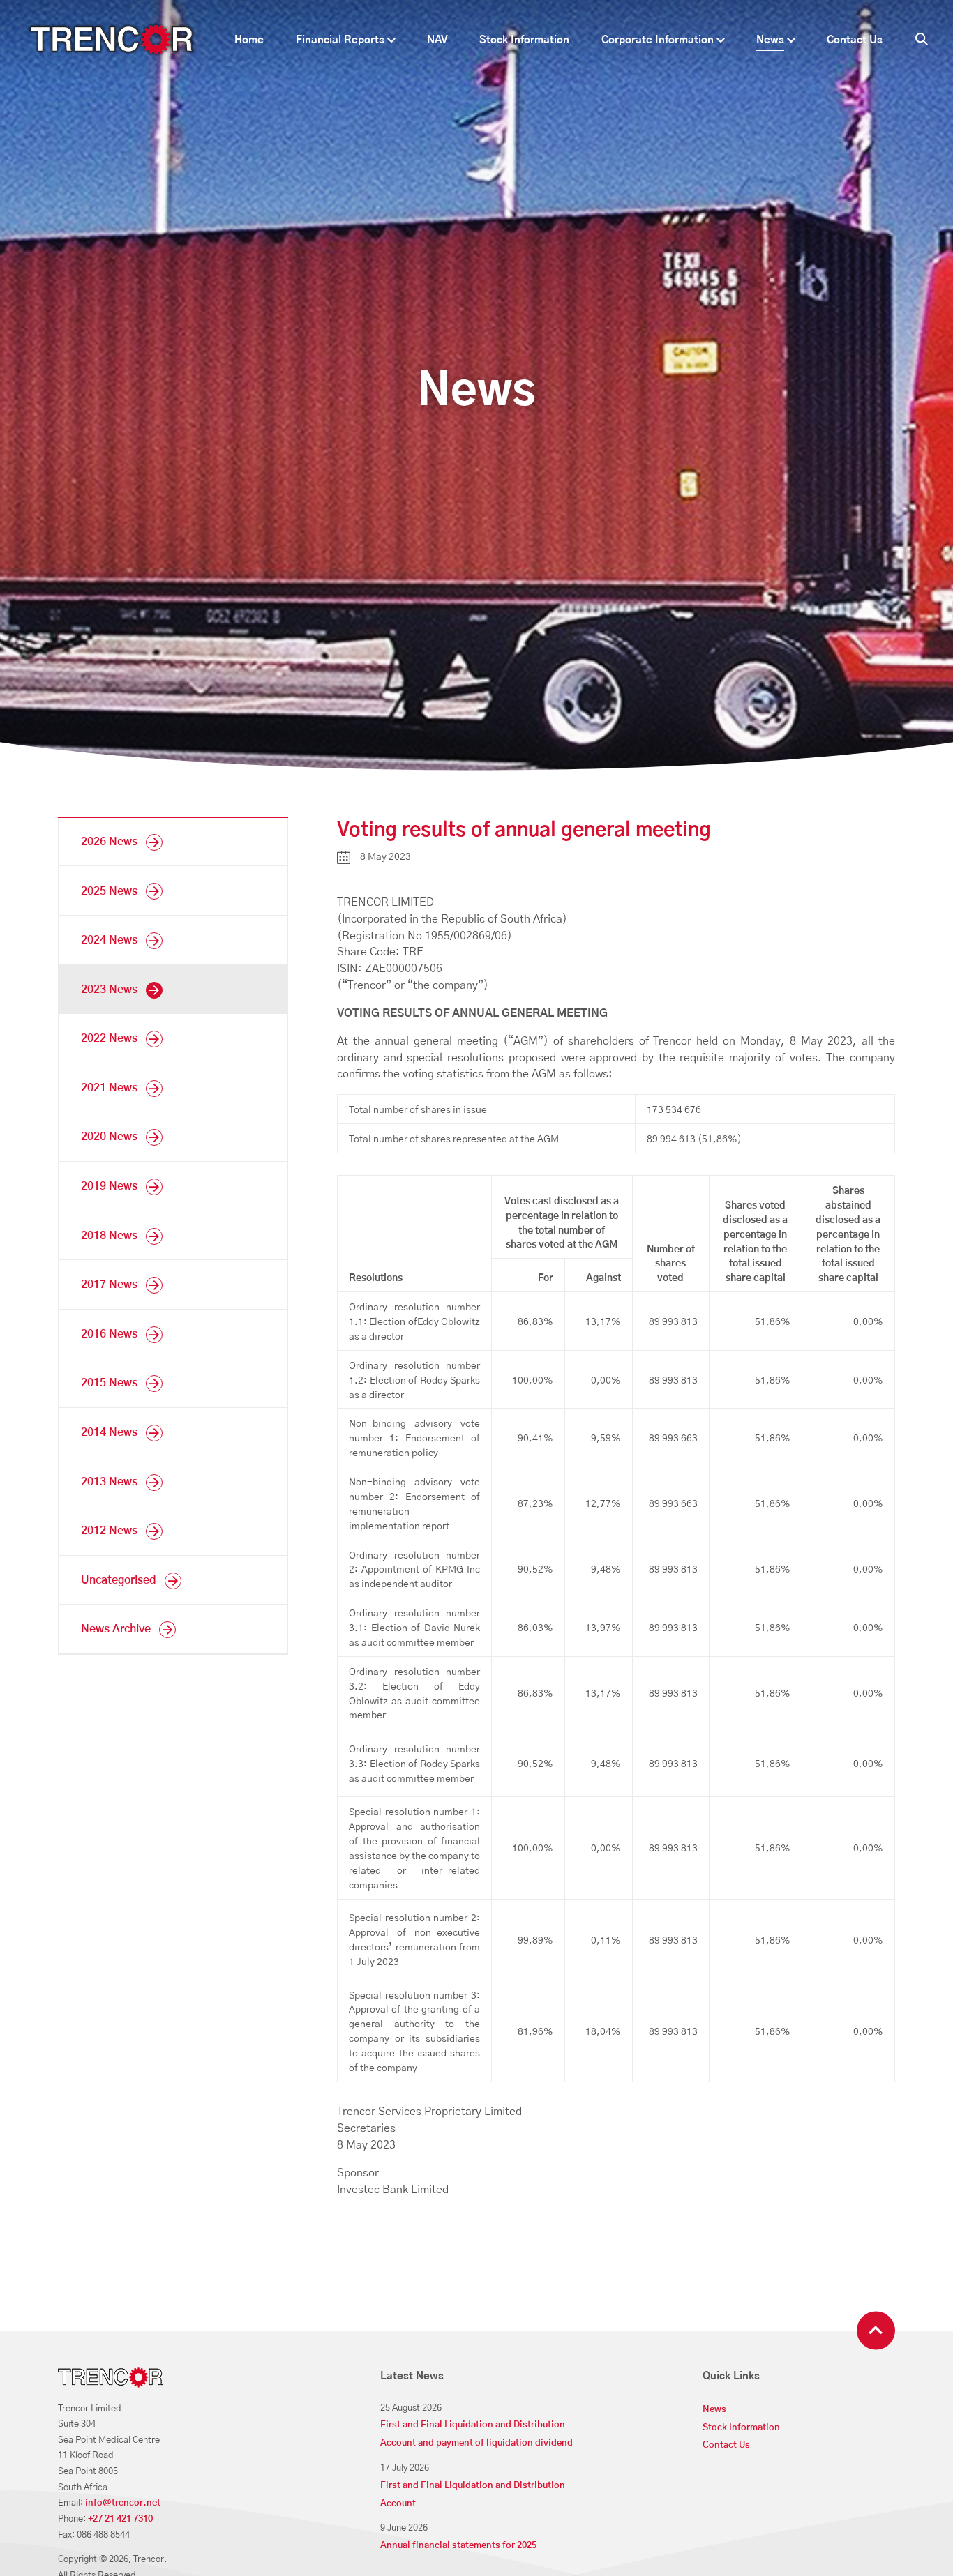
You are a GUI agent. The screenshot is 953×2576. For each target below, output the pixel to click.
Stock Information (524, 40)
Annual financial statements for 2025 (458, 2546)
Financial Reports (340, 40)
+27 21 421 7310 (120, 2519)
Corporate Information (658, 40)
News (770, 40)
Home (249, 40)
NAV (437, 40)
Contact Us (855, 40)
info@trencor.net (123, 2503)
